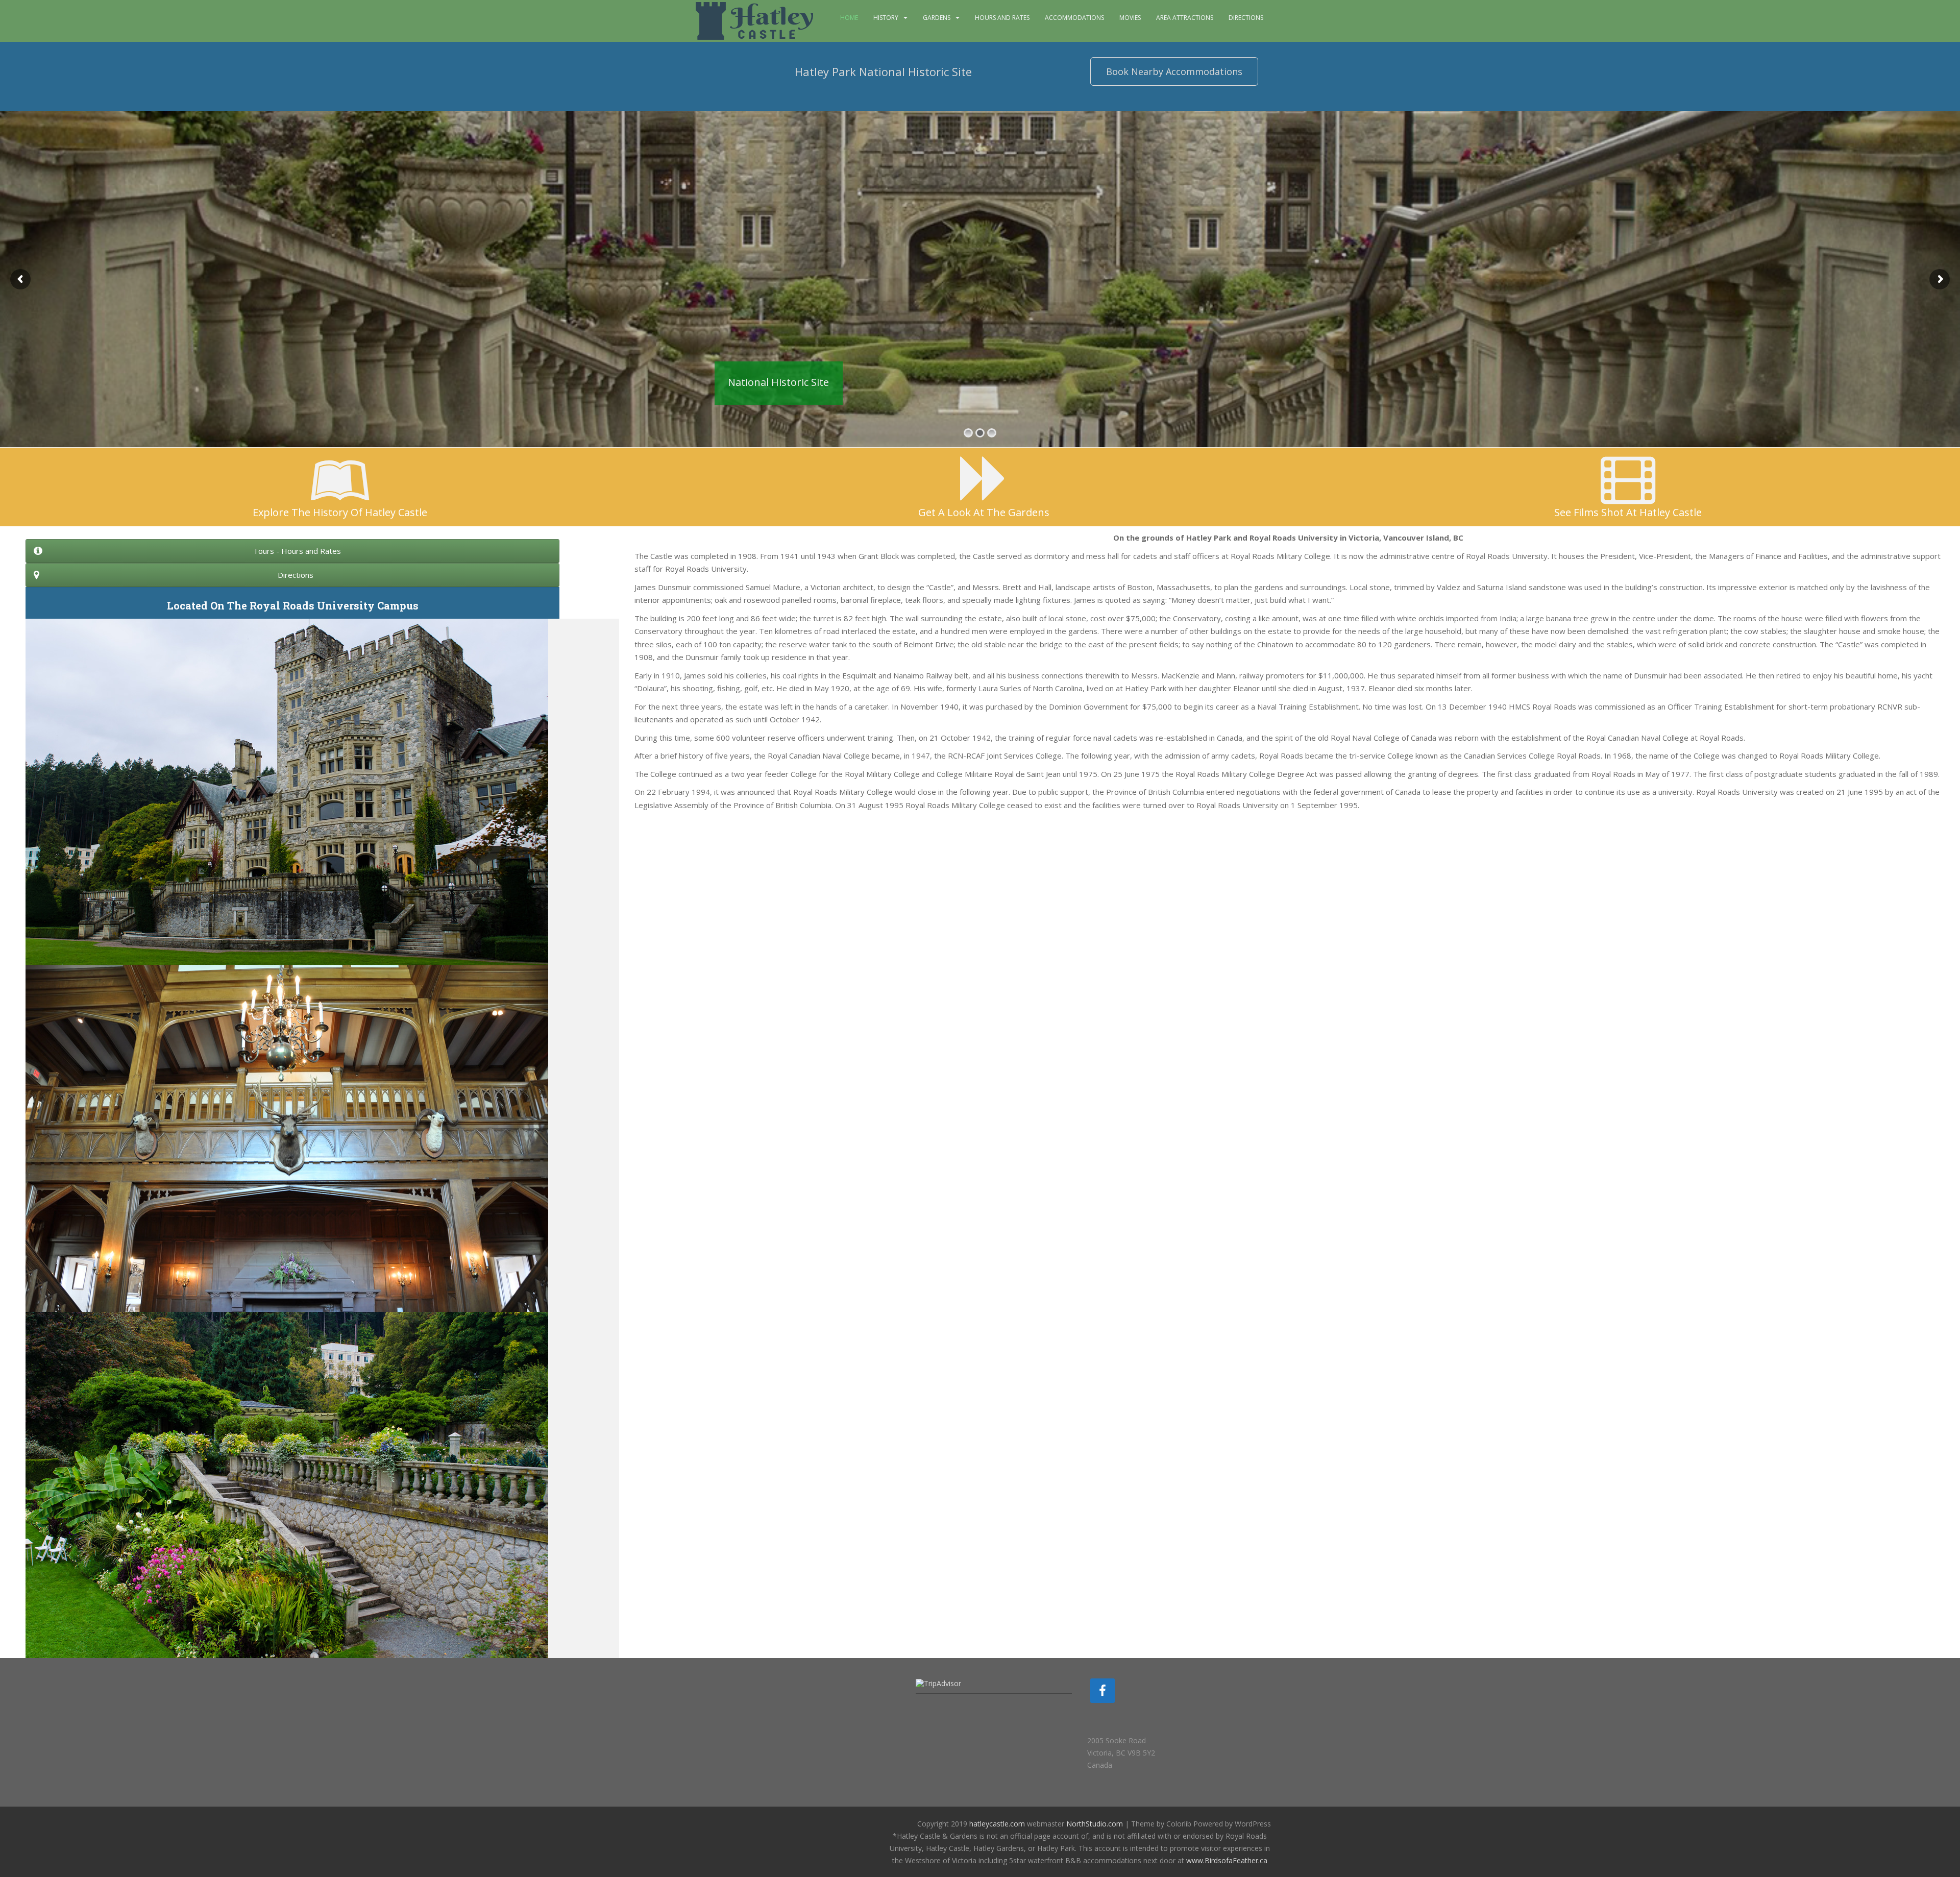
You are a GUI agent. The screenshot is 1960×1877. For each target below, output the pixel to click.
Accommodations (1074, 18)
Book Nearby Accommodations (1174, 71)
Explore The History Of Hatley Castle (340, 512)
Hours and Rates (1002, 18)
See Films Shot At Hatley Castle (1628, 512)
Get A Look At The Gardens (984, 512)
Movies (1130, 18)
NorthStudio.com (1095, 1824)
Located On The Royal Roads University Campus (293, 605)
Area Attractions (1185, 18)
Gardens (937, 18)
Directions (1246, 18)
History (886, 18)
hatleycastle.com (997, 1824)
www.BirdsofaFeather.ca (1227, 1860)
